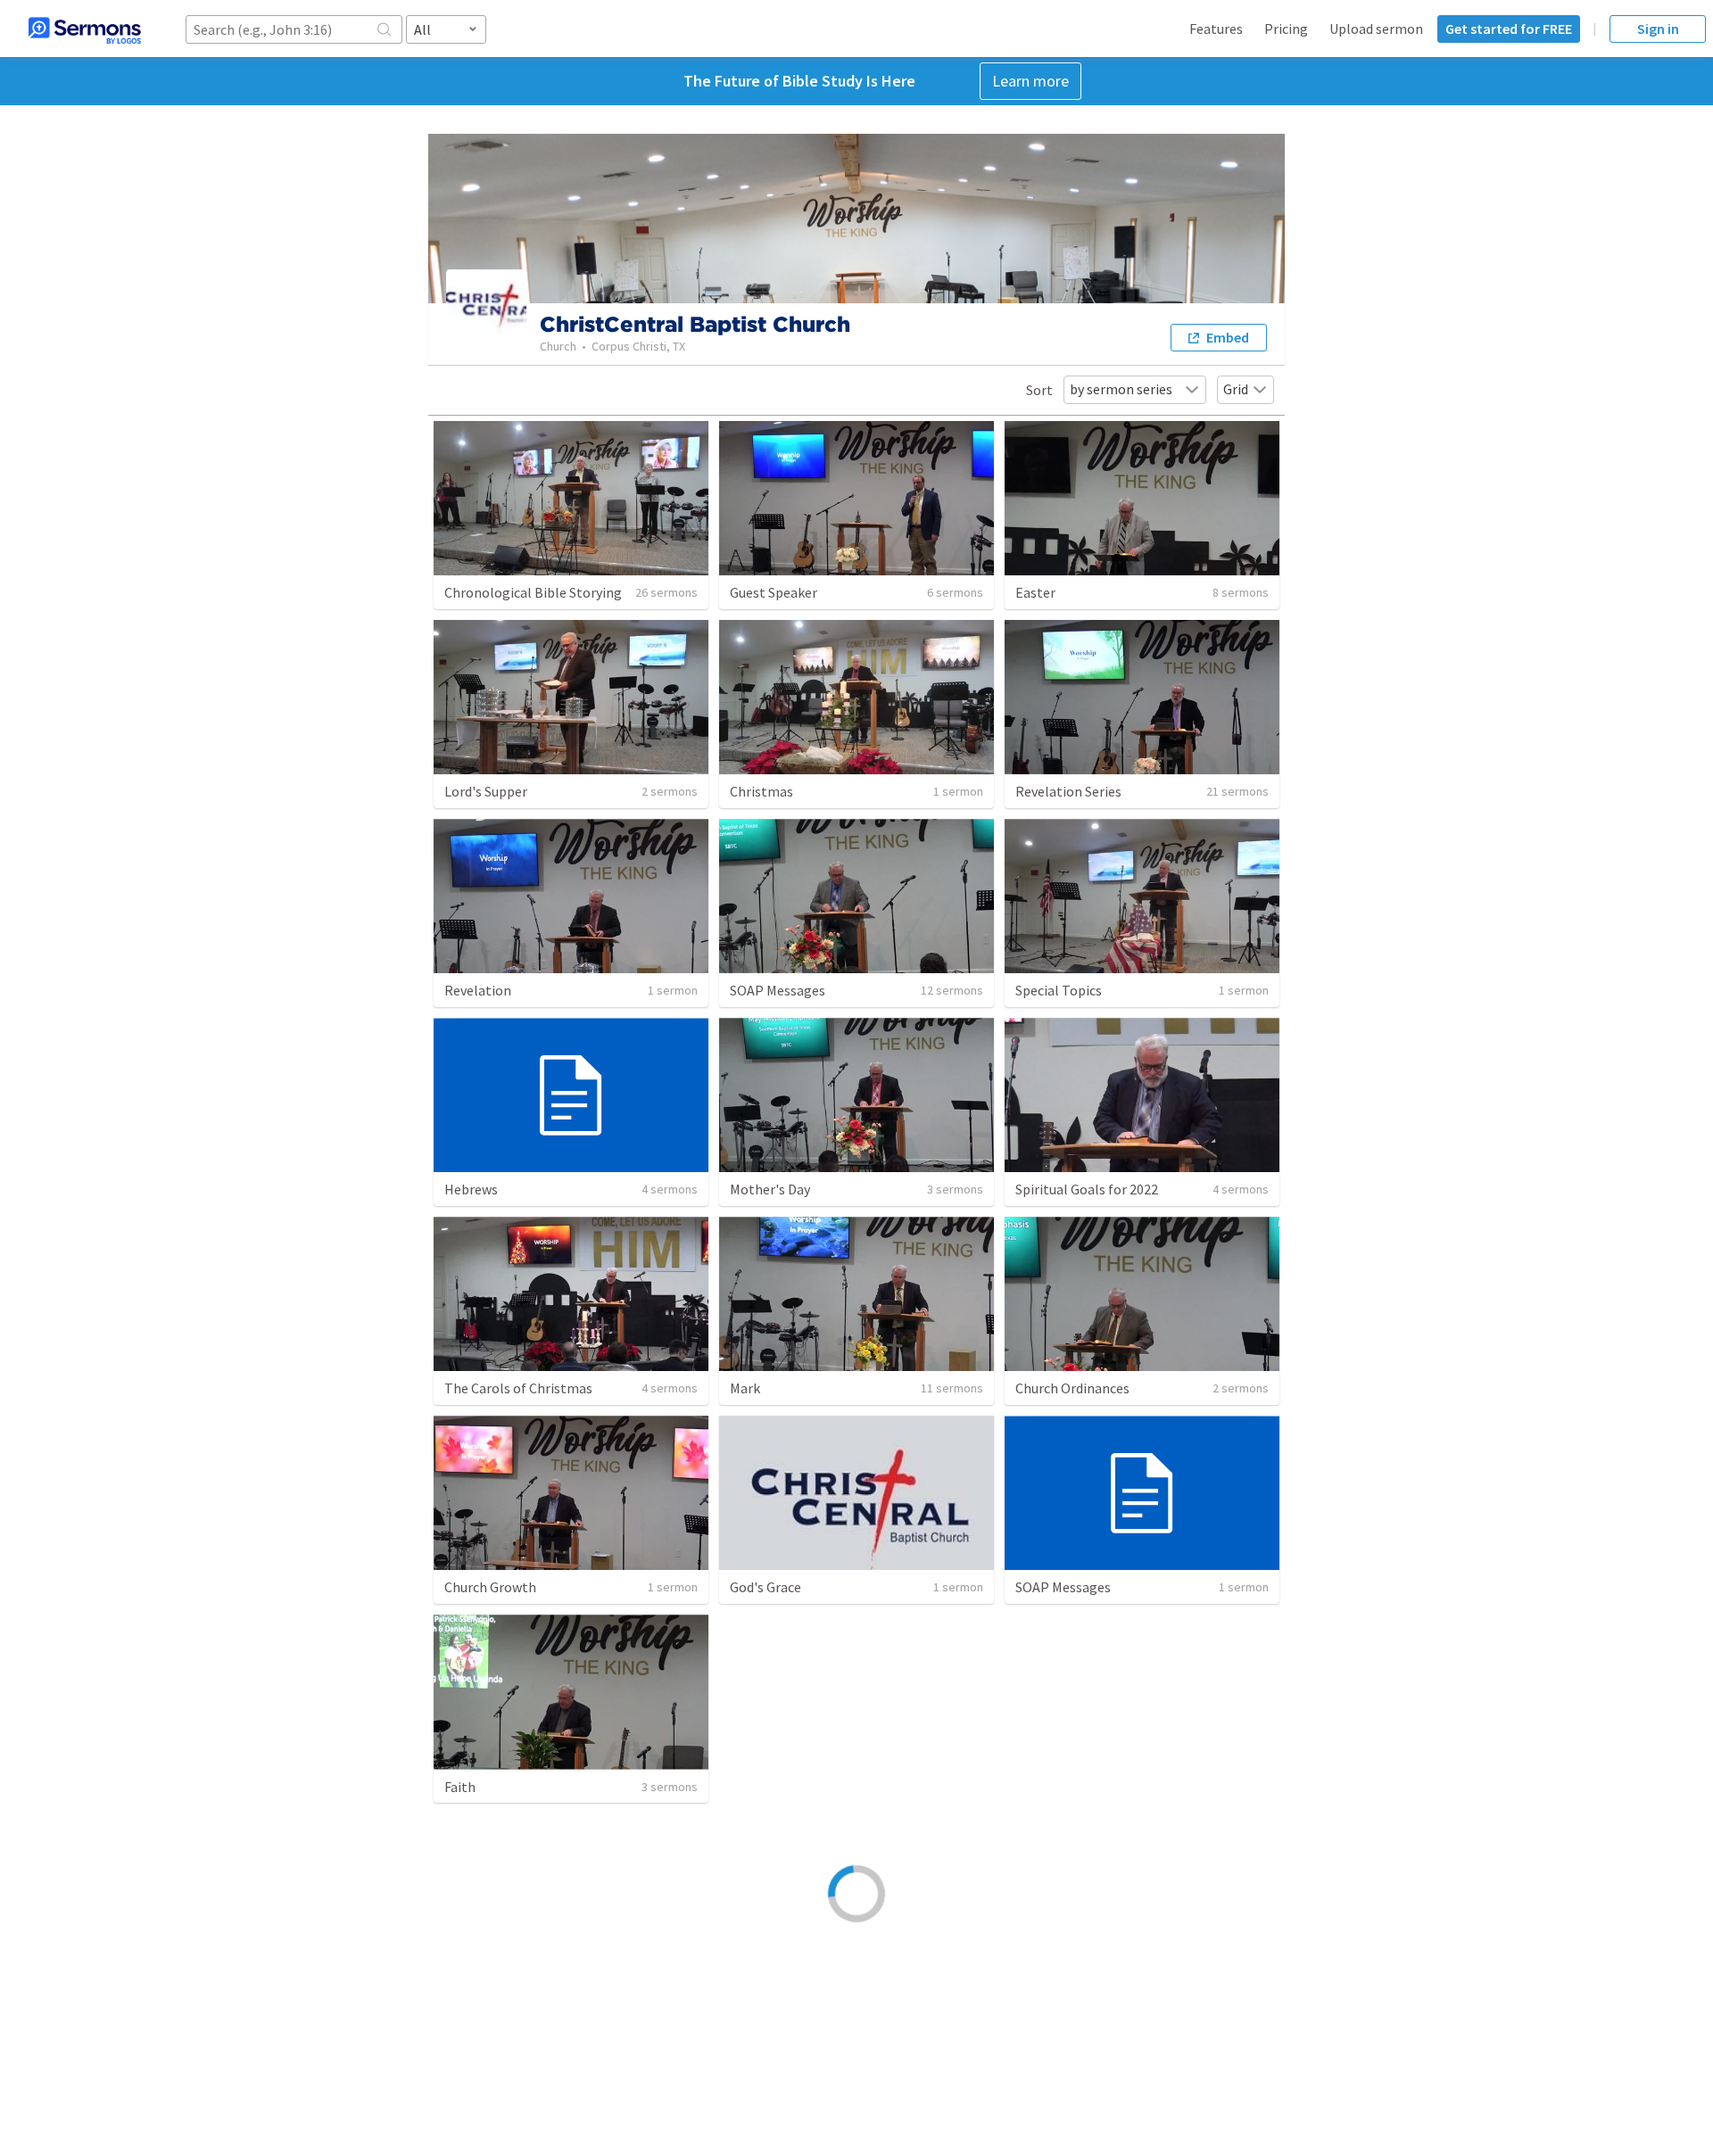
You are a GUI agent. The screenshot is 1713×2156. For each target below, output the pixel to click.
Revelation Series (1068, 791)
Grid (1236, 389)
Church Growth (490, 1587)
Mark (745, 1388)
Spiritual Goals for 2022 (1087, 1189)
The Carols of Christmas (518, 1388)
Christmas (761, 791)
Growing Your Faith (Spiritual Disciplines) (1139, 1787)
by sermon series (1121, 389)
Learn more (1030, 81)
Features (1216, 29)
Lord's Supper (486, 791)
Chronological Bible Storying (533, 592)
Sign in (1658, 29)
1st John (1042, 1986)
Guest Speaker (774, 592)
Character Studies (498, 1986)
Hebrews (471, 1189)
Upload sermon (1376, 29)
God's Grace (765, 1587)
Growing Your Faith (787, 1787)
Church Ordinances (1072, 1388)
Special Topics (1059, 990)
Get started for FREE (1509, 29)
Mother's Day (770, 1189)
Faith (460, 1787)
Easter (1035, 592)
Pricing (1286, 29)
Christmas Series (781, 1986)
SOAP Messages (778, 990)
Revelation (478, 990)
